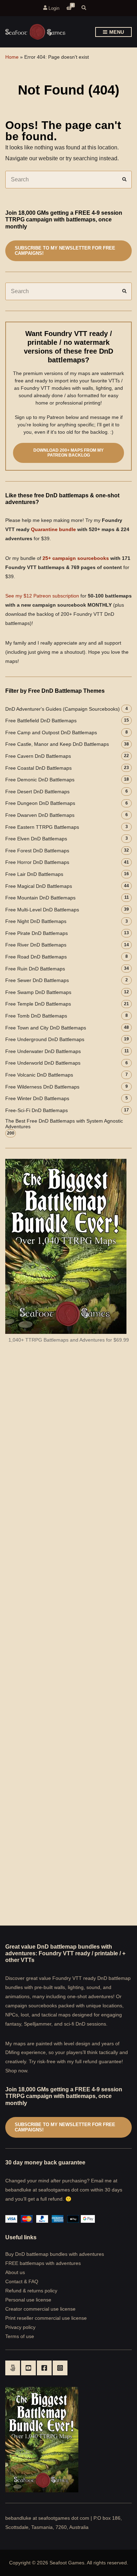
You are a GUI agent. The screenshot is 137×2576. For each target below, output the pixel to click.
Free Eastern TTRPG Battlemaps (42, 827)
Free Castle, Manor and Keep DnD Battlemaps (57, 744)
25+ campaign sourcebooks (76, 558)
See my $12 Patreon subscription (42, 596)
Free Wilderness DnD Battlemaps (42, 1087)
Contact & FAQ (22, 2281)
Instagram (60, 2368)
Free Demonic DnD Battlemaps (40, 780)
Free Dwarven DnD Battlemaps (40, 815)
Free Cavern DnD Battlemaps (38, 756)
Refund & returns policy (31, 2291)
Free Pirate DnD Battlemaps (37, 933)
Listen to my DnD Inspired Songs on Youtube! (28, 2368)
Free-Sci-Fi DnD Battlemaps (37, 1110)
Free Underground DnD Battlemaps (45, 1039)
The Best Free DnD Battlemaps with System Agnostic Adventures (64, 1124)
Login (53, 8)
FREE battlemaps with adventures (43, 2263)
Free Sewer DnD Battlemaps (37, 980)
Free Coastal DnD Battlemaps (38, 768)
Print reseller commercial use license (46, 2318)
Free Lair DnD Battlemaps (34, 874)
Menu (116, 32)
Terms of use (20, 2336)
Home (12, 57)
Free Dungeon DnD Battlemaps (40, 803)
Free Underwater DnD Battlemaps (43, 1051)
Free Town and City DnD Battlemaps (46, 1028)
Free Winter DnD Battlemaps (37, 1098)
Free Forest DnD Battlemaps (37, 851)
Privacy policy (20, 2327)
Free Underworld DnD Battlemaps (43, 1063)
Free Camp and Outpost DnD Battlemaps (51, 732)
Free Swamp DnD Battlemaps (38, 992)
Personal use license (28, 2300)
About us (15, 2272)
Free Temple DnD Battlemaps (38, 1004)
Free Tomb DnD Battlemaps (36, 1016)
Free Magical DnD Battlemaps (39, 886)
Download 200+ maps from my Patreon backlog (68, 453)
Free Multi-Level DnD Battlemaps (42, 910)
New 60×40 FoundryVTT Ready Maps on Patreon (13, 2368)
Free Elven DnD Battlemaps (36, 839)
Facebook (44, 2368)
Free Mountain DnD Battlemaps (40, 898)
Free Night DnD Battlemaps (36, 921)
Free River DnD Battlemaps (36, 945)
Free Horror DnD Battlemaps (37, 862)
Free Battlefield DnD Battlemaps (41, 721)
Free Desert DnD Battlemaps (37, 792)
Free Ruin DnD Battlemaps (35, 969)
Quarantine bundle (53, 529)
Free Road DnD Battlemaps (36, 957)
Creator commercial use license (40, 2309)
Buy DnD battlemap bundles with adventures (55, 2254)
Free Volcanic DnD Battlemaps (39, 1075)
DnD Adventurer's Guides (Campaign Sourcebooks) (63, 709)
